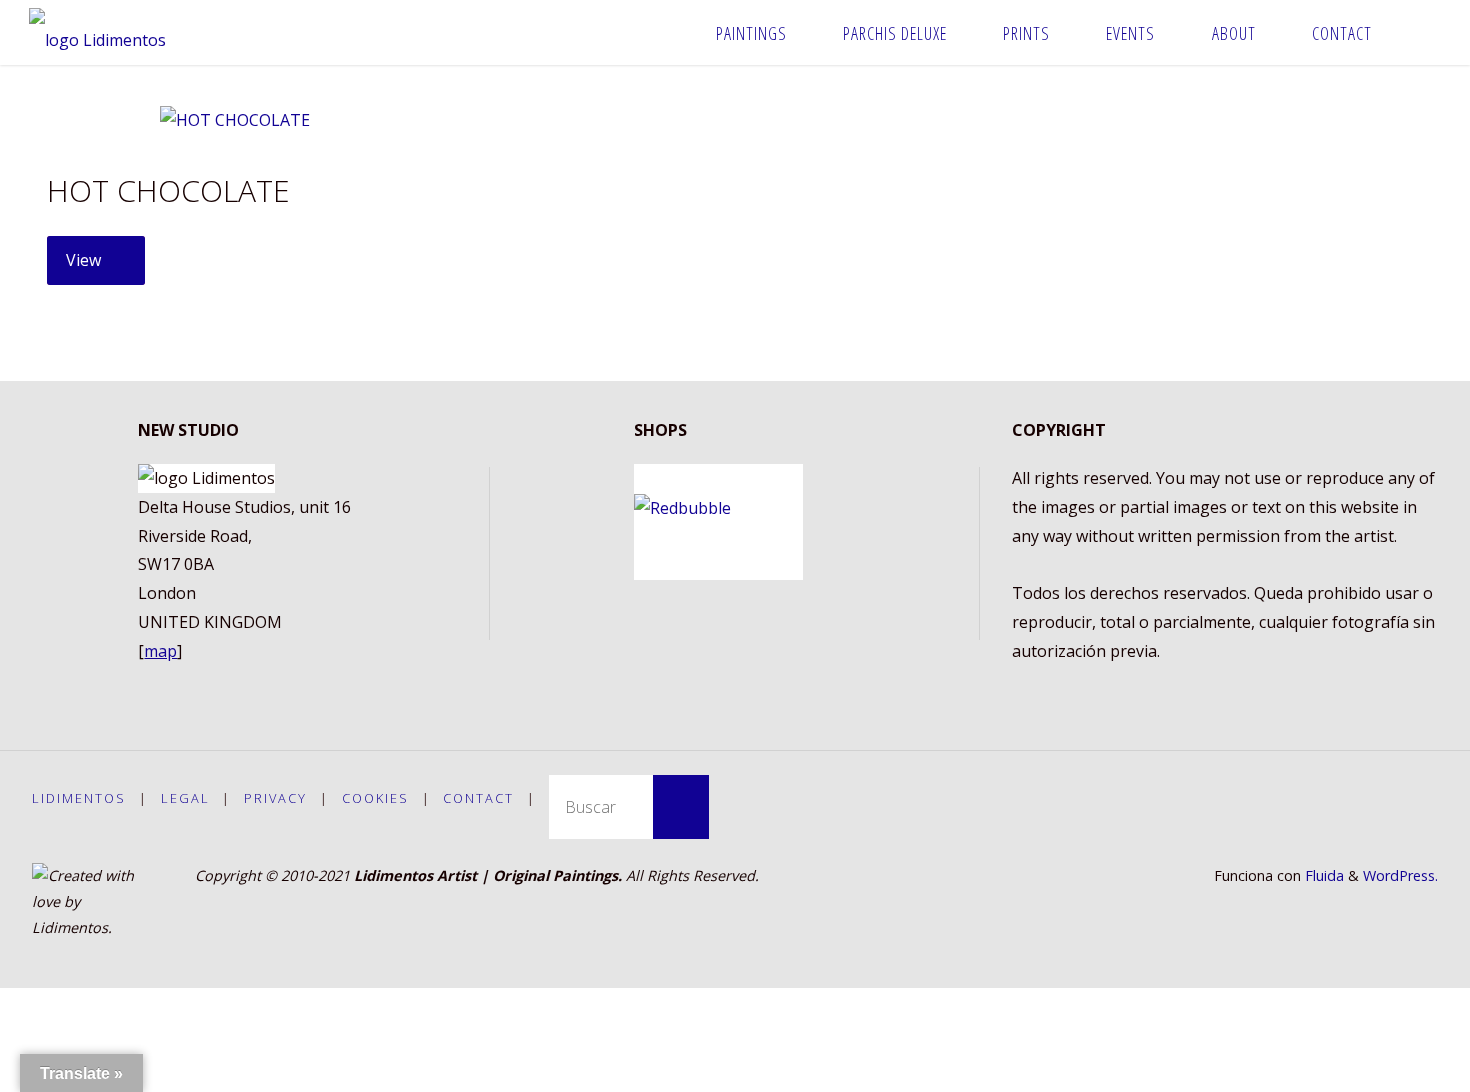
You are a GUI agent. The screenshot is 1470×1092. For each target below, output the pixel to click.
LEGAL (185, 798)
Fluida (1322, 875)
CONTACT (478, 798)
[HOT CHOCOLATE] (235, 120)
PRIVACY (275, 798)
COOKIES (375, 798)
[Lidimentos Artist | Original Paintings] (97, 32)
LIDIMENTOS (79, 798)
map (160, 651)
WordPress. (1400, 875)
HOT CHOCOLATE (168, 190)
